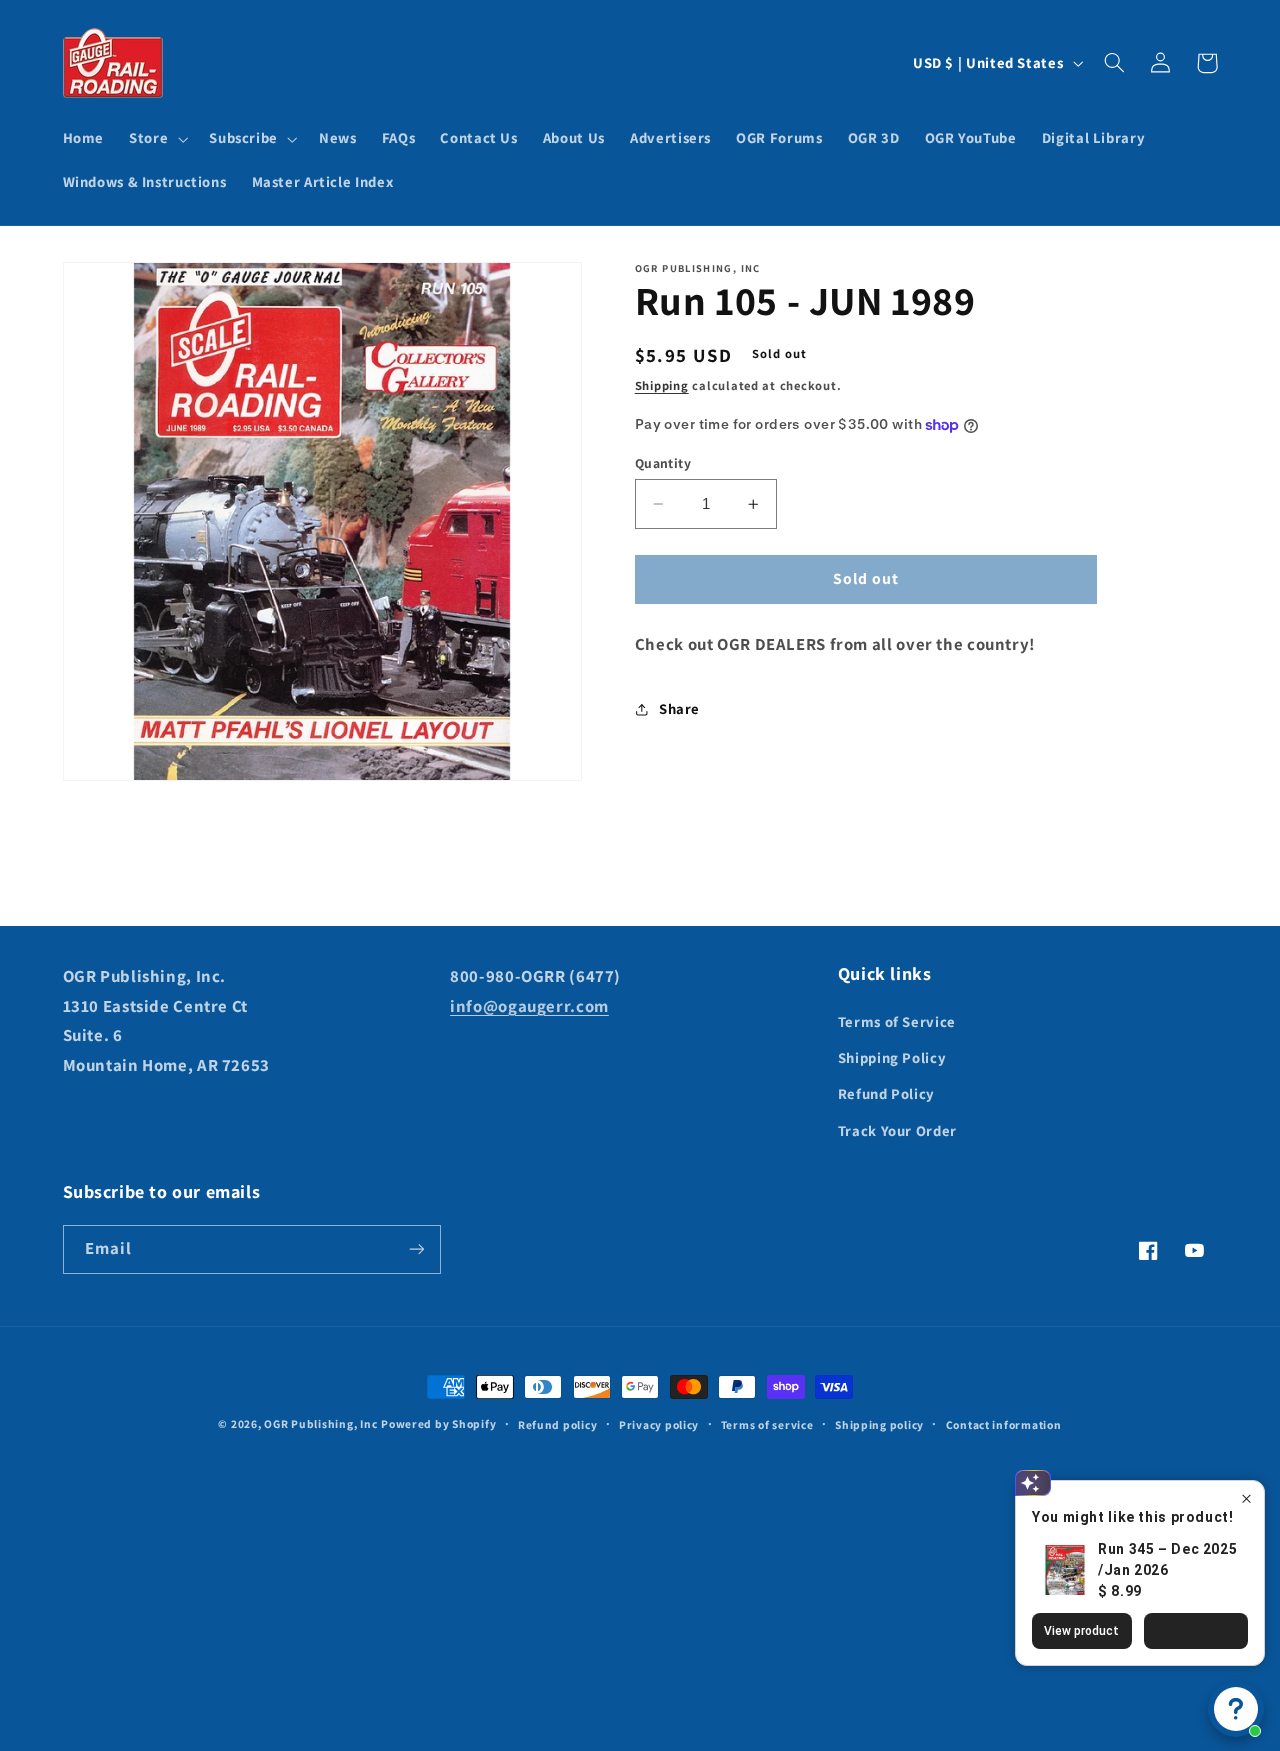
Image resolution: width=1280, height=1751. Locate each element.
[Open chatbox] (1236, 1709)
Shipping (662, 385)
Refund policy (558, 1424)
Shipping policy (879, 1424)
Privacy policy (659, 1424)
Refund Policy (886, 1093)
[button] (157, 139)
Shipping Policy (892, 1057)
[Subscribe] (416, 1249)
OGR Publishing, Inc (320, 1423)
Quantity (663, 463)
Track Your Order (897, 1130)
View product (1081, 1631)
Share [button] (679, 708)
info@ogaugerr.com (529, 1006)
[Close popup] (1246, 1498)
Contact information (1004, 1424)
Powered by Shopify (438, 1423)
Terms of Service (897, 1021)
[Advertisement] (640, 1575)
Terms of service (767, 1424)
